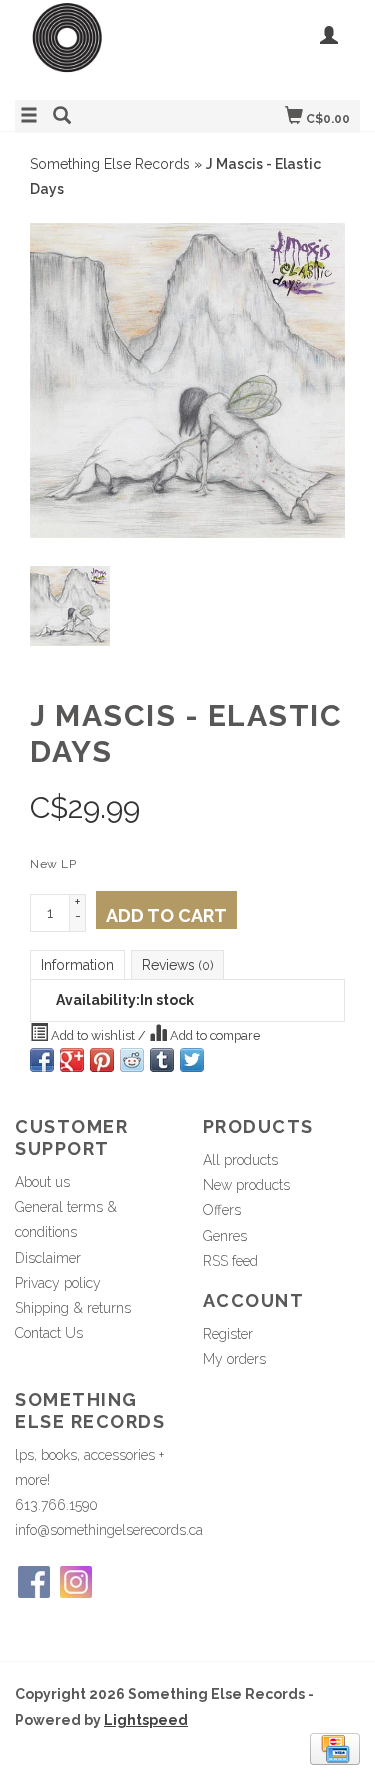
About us (42, 1182)
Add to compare (213, 1035)
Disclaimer (48, 1258)
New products (246, 1185)
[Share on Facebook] (42, 1060)
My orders (234, 1359)
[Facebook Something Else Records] (34, 1582)
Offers (222, 1210)
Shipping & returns (73, 1308)
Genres (225, 1236)
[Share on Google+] (72, 1060)
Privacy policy (58, 1283)
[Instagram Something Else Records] (76, 1582)
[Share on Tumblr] (162, 1060)
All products (240, 1160)
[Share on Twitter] (192, 1060)
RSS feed (230, 1261)
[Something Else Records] (101, 47)
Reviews (177, 965)
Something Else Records (110, 164)
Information (77, 965)
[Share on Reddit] (132, 1060)
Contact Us (49, 1333)
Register (228, 1334)
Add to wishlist (93, 1035)
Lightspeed (146, 1720)
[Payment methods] (335, 1747)
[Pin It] (102, 1060)
